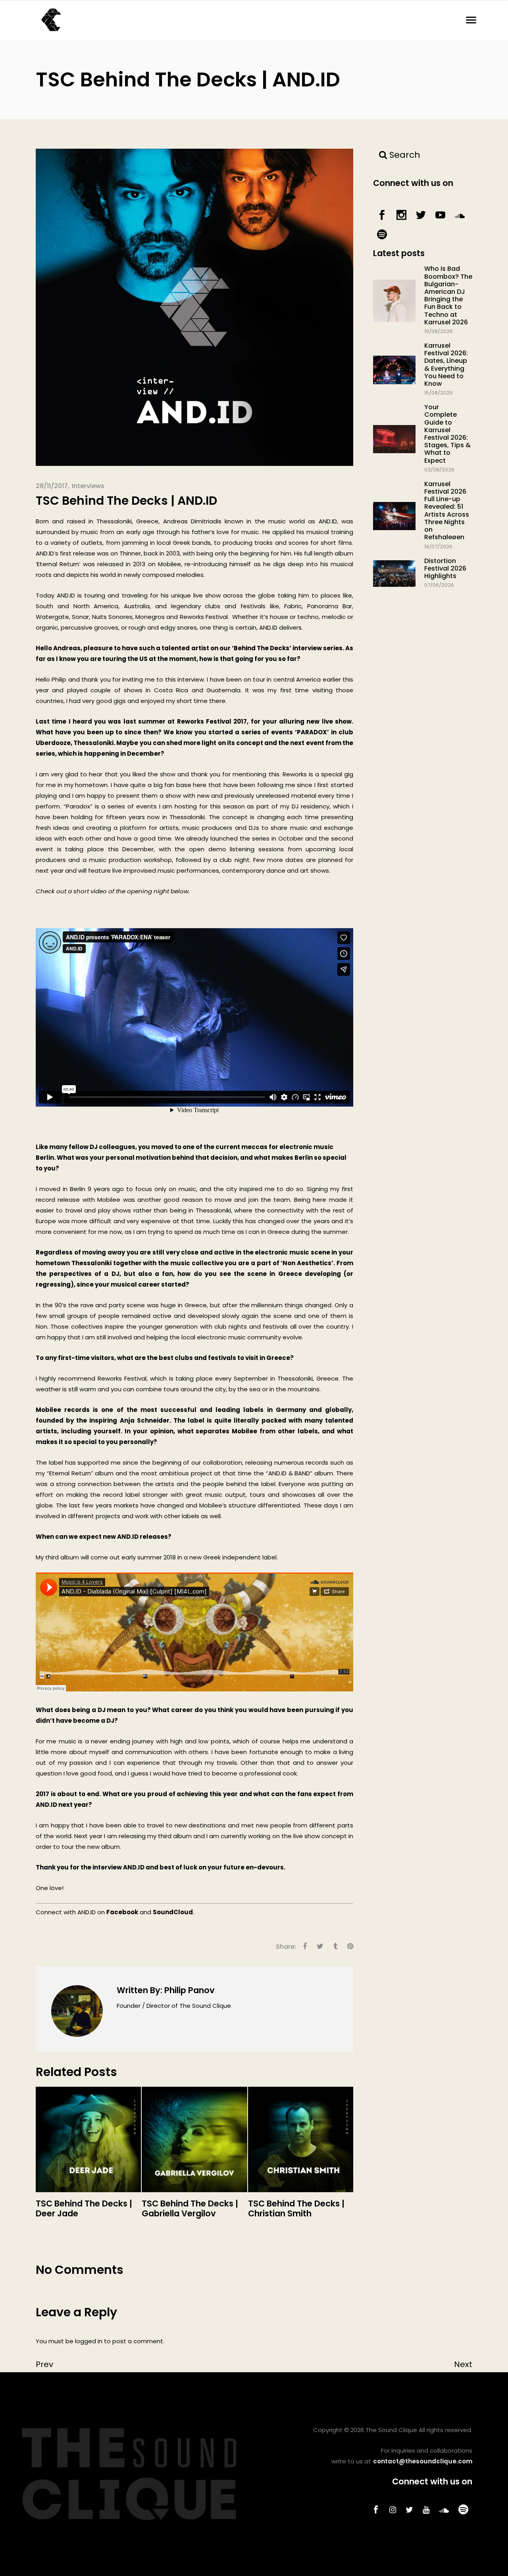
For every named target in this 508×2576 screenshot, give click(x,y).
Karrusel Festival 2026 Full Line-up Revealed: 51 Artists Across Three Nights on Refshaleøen (447, 510)
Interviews (88, 486)
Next (463, 2364)
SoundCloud (173, 1912)
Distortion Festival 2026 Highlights (445, 568)
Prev (44, 2364)
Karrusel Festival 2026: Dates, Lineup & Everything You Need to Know (446, 365)
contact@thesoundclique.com (423, 2461)
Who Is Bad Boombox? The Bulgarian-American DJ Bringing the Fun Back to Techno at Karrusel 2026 (448, 295)
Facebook (122, 1912)
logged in (89, 2341)
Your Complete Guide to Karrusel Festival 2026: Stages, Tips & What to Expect (447, 434)
